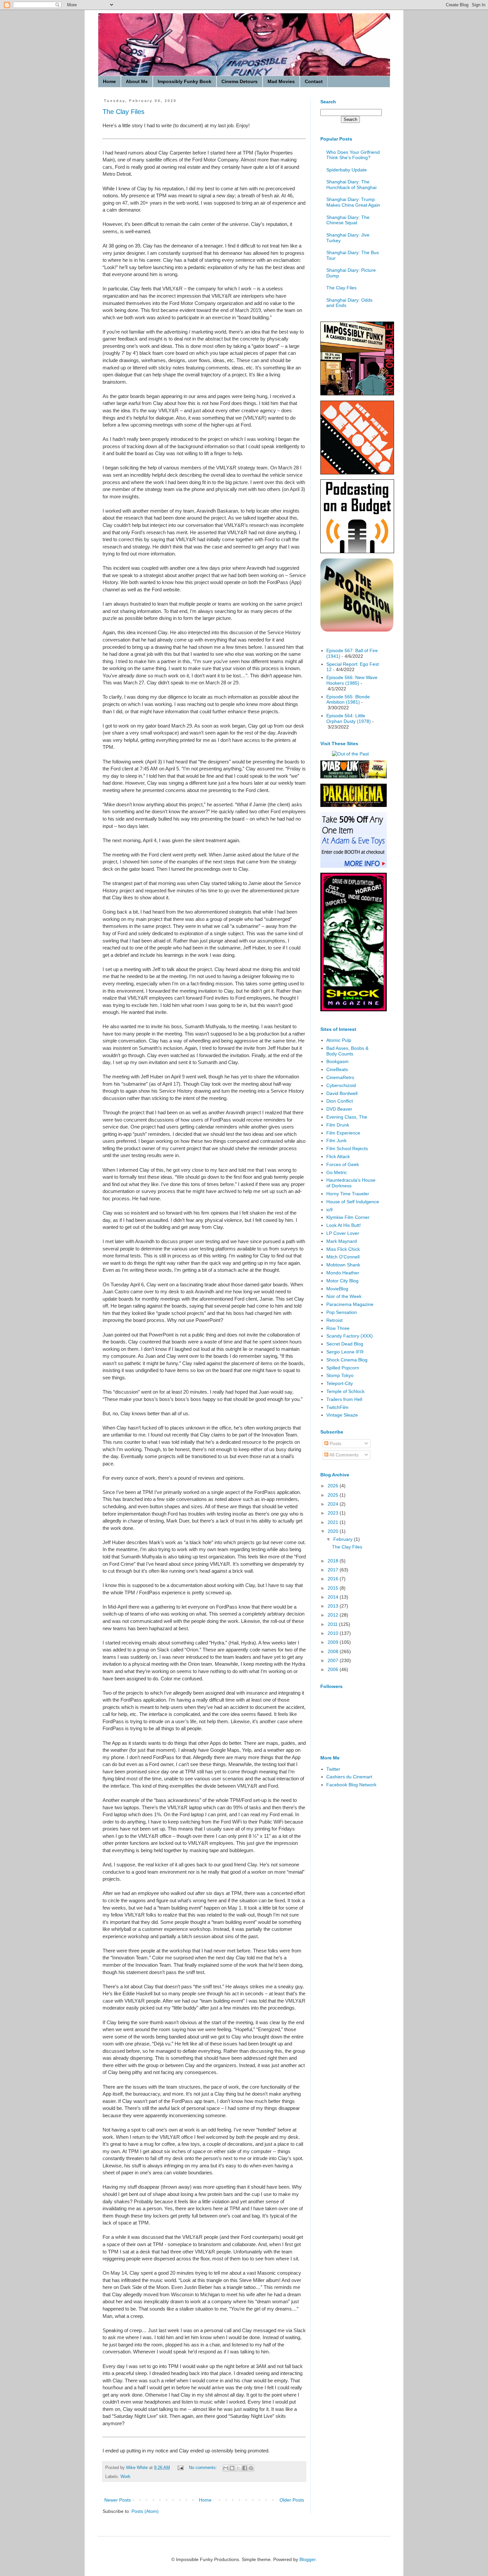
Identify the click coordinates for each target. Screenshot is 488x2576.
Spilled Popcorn (343, 1368)
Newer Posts (118, 2500)
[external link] (357, 630)
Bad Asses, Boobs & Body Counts (347, 1051)
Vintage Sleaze (342, 1415)
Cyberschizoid (341, 1085)
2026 (334, 1486)
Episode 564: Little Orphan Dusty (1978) (349, 718)
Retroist (334, 1320)
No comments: (204, 2468)
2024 (334, 1504)
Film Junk (336, 1140)
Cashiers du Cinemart (349, 1777)
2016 (334, 1579)
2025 (334, 1495)
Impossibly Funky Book (185, 81)
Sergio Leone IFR (345, 1352)
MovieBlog (337, 1289)
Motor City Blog (342, 1281)
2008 (334, 1651)
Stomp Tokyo (340, 1375)
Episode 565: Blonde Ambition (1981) (348, 699)
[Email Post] (180, 2468)
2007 (334, 1660)
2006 (334, 1669)
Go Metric (337, 1172)
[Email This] (226, 2468)
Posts (335, 1443)
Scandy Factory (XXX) (350, 1336)
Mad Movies (281, 81)
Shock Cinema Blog (347, 1360)
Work (125, 2477)
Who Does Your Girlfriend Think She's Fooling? (353, 155)
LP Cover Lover (343, 1233)
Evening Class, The (347, 1117)
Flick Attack (338, 1156)
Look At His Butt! (344, 1225)
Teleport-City (340, 1383)
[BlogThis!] (232, 2468)
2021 (334, 1522)
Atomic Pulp (339, 1040)
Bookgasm (337, 1061)
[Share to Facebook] (245, 2468)
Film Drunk (338, 1125)
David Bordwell (342, 1093)
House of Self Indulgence (353, 1202)
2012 (334, 1615)
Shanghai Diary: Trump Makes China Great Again (353, 202)
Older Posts (292, 2500)
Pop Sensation (342, 1312)
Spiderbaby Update (347, 170)
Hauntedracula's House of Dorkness (351, 1183)
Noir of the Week (344, 1296)
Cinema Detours (240, 81)
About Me (137, 81)
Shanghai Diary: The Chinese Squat (348, 220)
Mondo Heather (343, 1273)
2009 (334, 1642)
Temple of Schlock (345, 1391)
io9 (329, 1210)
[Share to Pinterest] (251, 2468)
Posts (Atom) (145, 2511)
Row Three (338, 1328)
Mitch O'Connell (343, 1257)
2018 (334, 1561)
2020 (334, 1531)
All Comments (343, 1455)
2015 (334, 1588)
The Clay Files (123, 112)
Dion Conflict (340, 1101)
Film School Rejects (347, 1148)
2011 (333, 1624)
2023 (334, 1513)
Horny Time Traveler (348, 1194)
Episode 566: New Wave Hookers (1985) (352, 680)
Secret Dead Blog (345, 1344)
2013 (334, 1606)
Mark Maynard (342, 1241)
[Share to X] (238, 2468)
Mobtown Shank (343, 1265)
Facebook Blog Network (351, 1785)
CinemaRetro (340, 1077)
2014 (334, 1597)
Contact (314, 81)
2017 (334, 1570)
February (344, 1539)
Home (109, 81)
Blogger (307, 2559)
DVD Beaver (339, 1109)
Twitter (333, 1769)
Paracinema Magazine (350, 1304)
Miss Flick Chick (343, 1249)
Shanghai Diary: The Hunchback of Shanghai (351, 185)
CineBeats (337, 1069)
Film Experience (343, 1133)
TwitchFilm (337, 1407)
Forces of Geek (343, 1164)
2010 (334, 1633)
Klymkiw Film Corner (348, 1217)
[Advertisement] (347, 1899)
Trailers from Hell (344, 1399)
